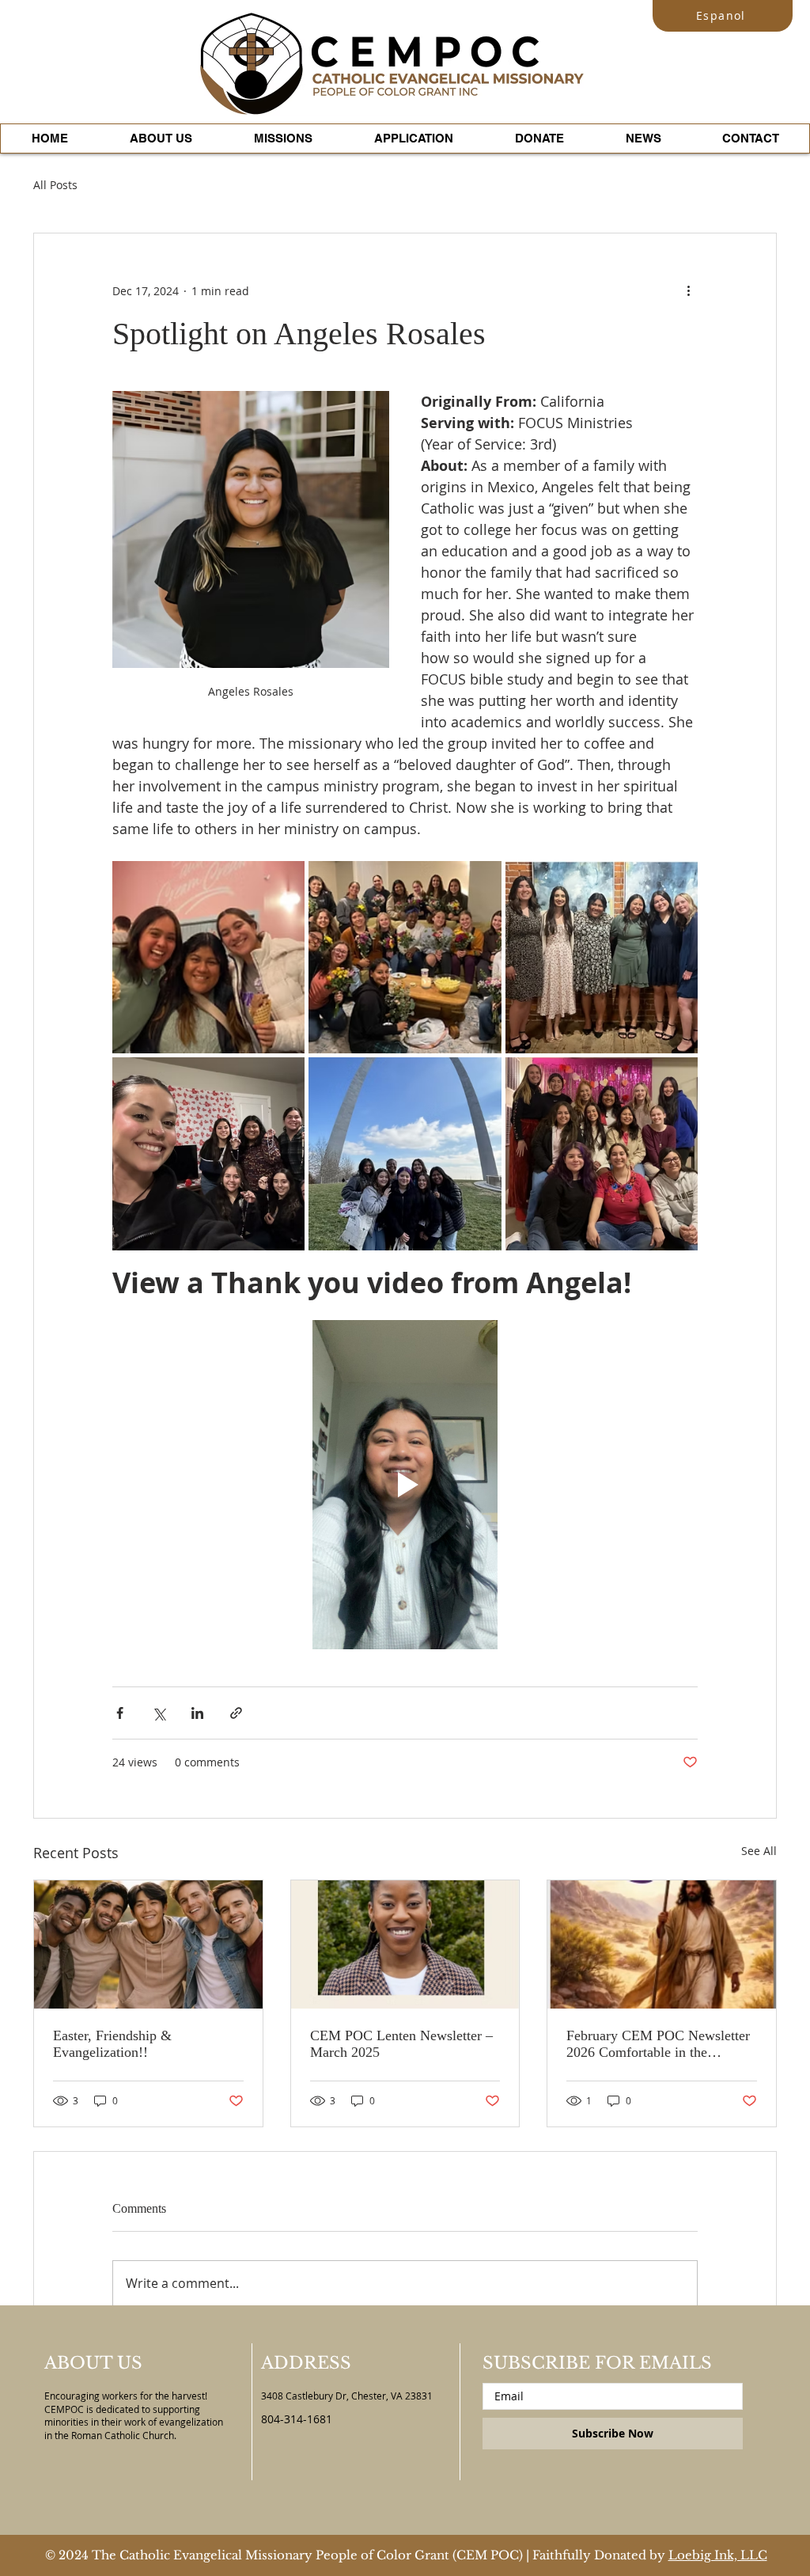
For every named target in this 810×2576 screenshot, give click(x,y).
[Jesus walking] (662, 1944)
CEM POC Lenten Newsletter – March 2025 (401, 2044)
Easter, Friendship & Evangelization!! (112, 2044)
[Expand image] (208, 957)
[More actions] (688, 290)
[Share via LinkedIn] (197, 1713)
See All (759, 1851)
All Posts (55, 185)
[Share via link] (236, 1713)
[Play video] (405, 1485)
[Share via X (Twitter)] (159, 1713)
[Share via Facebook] (120, 1713)
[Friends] (148, 1944)
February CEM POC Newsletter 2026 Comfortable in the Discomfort (658, 2044)
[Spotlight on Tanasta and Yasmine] (405, 1944)
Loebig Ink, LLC (718, 2555)
